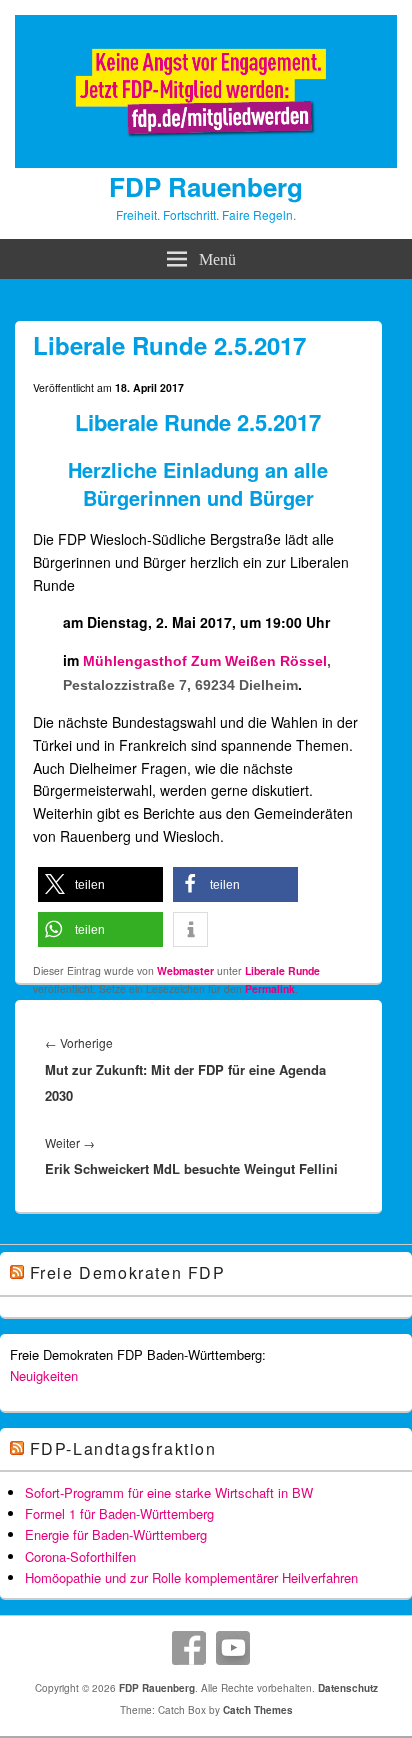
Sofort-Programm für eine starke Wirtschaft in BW (169, 1492)
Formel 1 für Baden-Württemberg (119, 1513)
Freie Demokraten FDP (128, 1272)
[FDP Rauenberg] (206, 162)
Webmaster (185, 970)
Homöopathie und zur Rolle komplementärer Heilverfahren (191, 1577)
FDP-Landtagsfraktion (123, 1448)
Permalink (270, 988)
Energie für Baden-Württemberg (116, 1534)
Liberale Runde (282, 970)
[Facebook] (189, 1648)
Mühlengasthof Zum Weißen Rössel (205, 661)
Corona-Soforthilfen (80, 1556)
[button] (100, 884)
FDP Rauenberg (206, 186)
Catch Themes (258, 1710)
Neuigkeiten (44, 1375)
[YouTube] (233, 1648)
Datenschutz (348, 1688)
